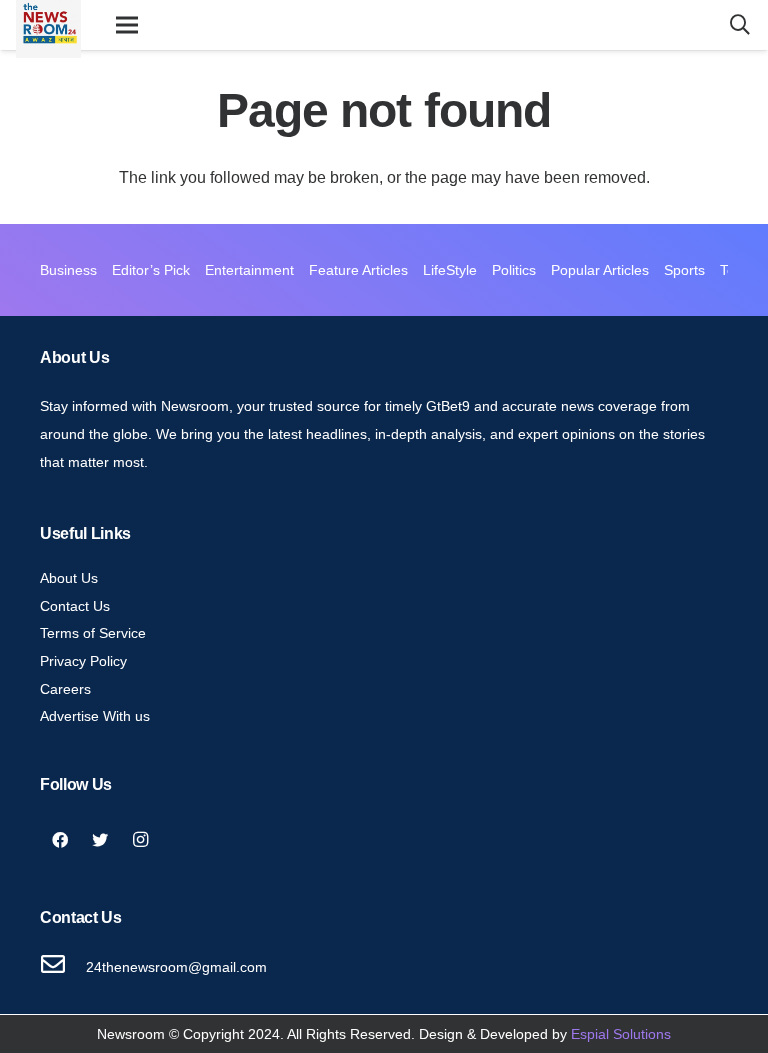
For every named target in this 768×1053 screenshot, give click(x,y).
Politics (514, 270)
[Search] (740, 25)
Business (68, 270)
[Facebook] (60, 840)
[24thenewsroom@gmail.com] (63, 967)
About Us (69, 578)
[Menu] (127, 25)
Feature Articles (358, 270)
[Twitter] (100, 840)
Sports (684, 270)
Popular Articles (600, 270)
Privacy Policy (83, 661)
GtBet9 (448, 406)
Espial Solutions (621, 1034)
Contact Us (75, 606)
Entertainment (249, 270)
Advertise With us (95, 716)
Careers (65, 689)
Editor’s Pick (151, 270)
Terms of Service (93, 633)
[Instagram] (140, 840)
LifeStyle (450, 270)
